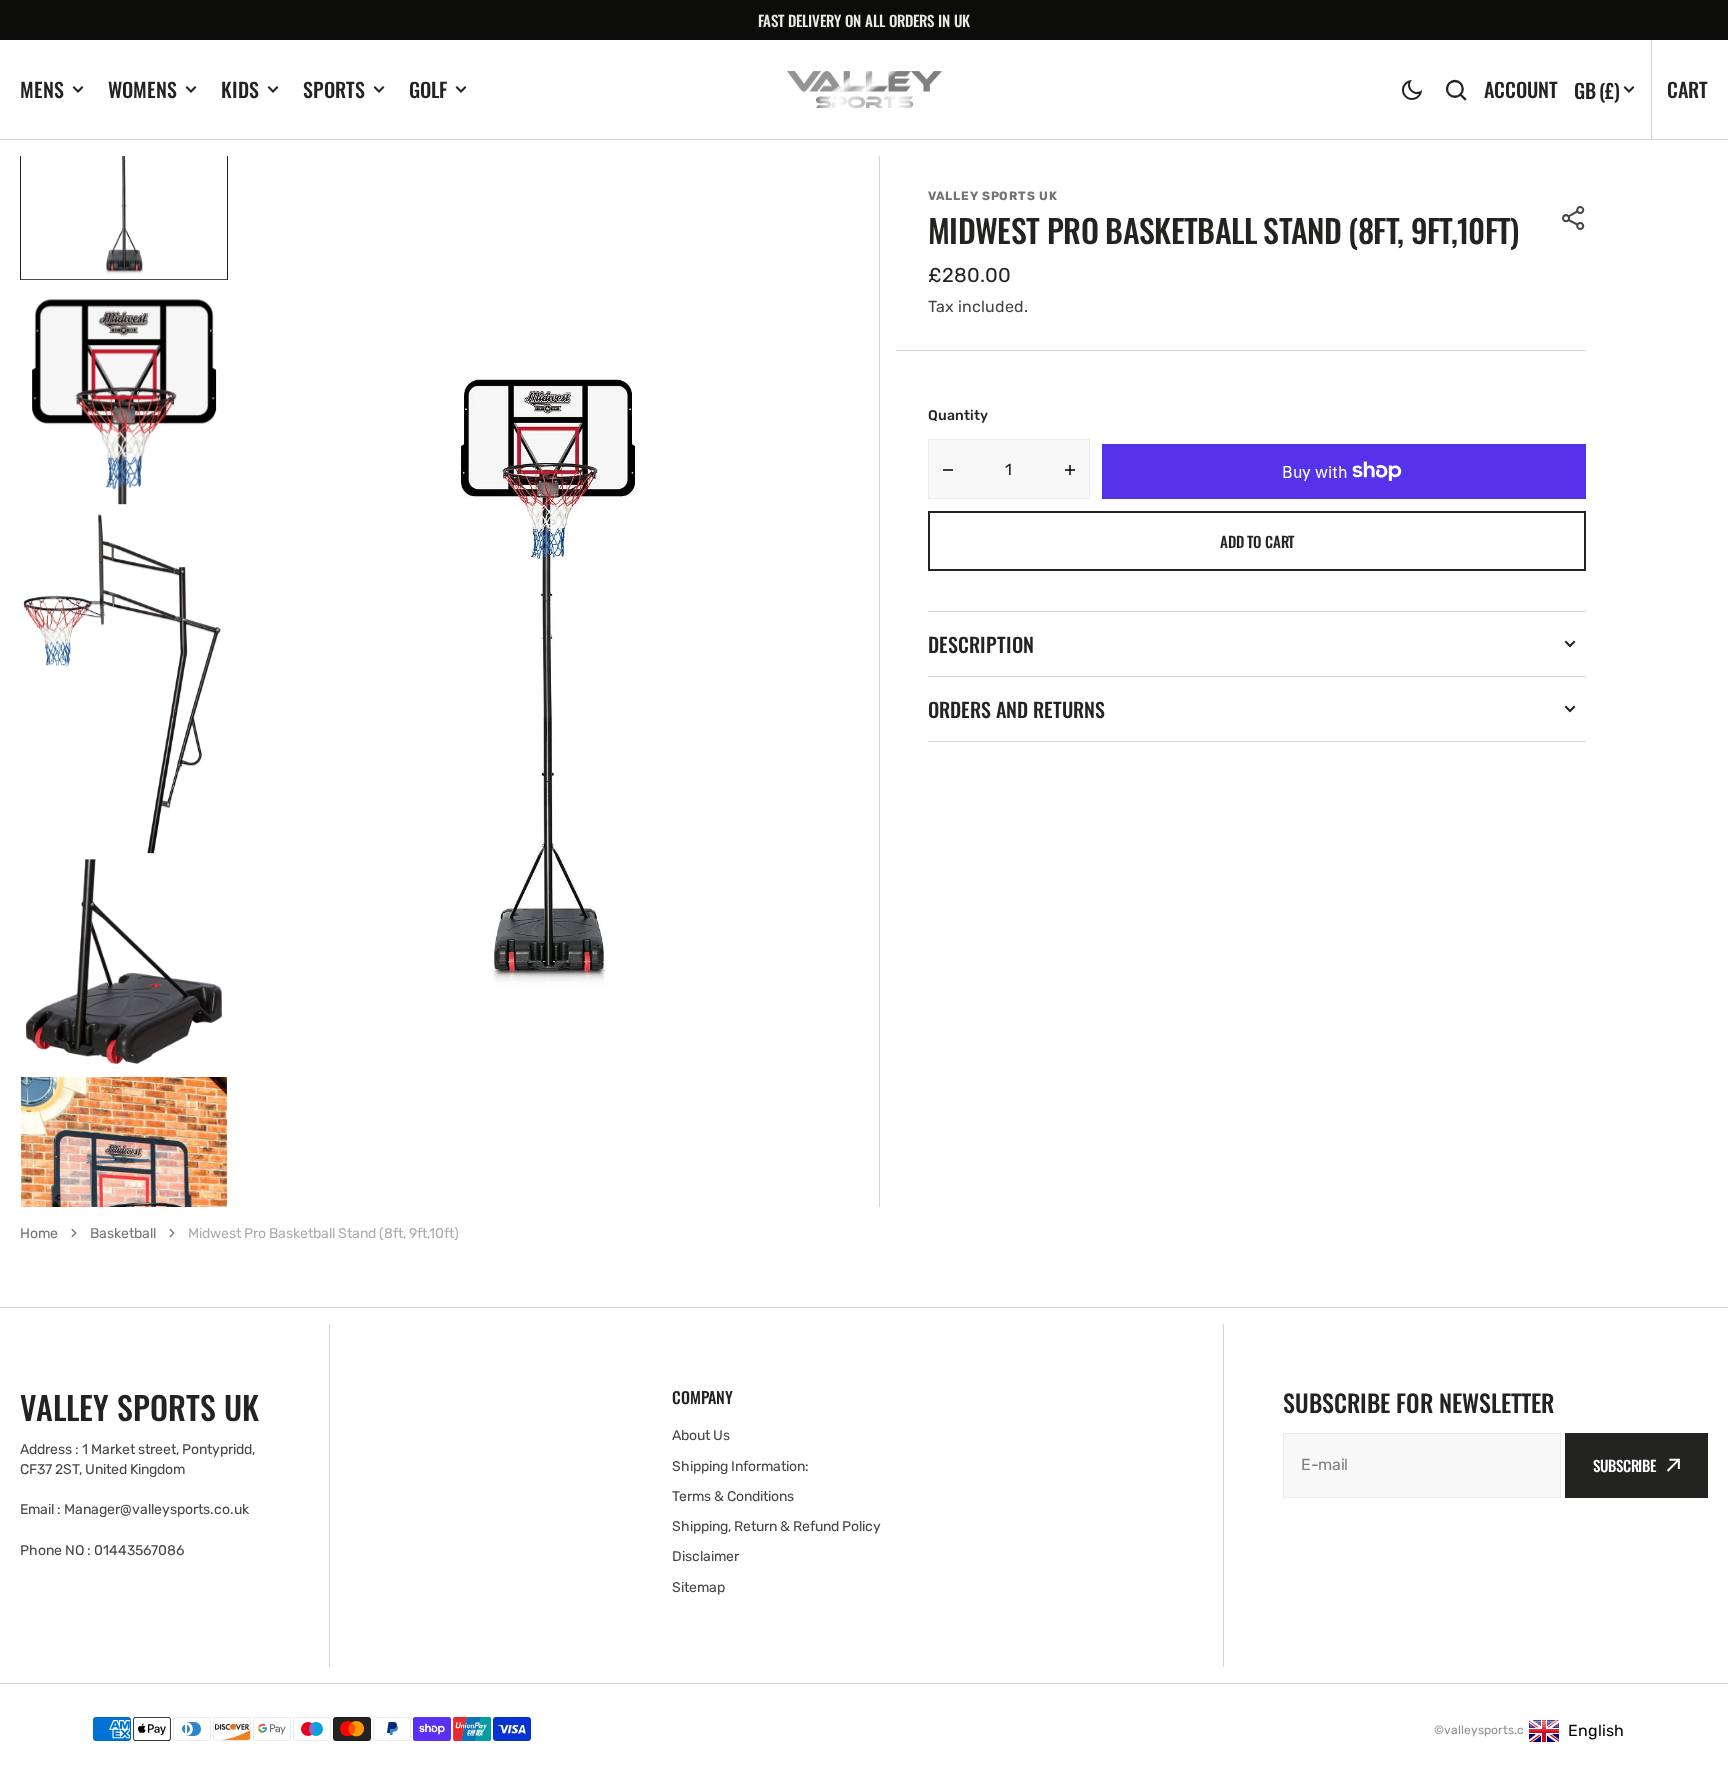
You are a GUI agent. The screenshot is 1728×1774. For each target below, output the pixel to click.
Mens (42, 89)
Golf (428, 89)
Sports (334, 89)
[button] (1412, 90)
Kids (240, 89)
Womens (142, 89)
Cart (1687, 89)
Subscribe (1624, 1465)
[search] (1456, 90)
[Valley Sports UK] (864, 90)
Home (39, 1233)
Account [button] (1521, 89)
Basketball (123, 1233)
